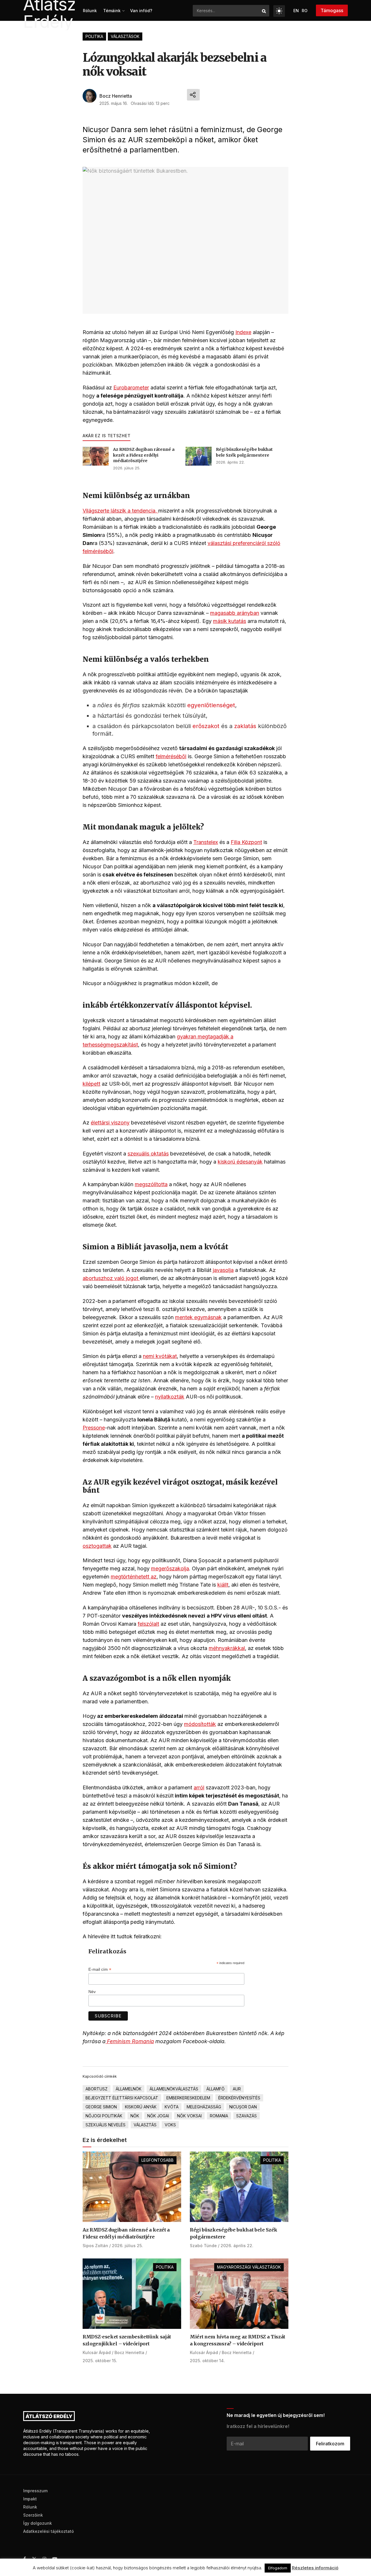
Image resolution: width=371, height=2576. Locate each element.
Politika (94, 36)
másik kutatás (230, 621)
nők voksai (189, 2116)
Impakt (30, 2499)
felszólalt (148, 1624)
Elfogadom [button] (278, 2568)
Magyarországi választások (249, 2267)
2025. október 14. (207, 2361)
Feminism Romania (130, 2041)
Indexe (243, 332)
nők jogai (158, 2116)
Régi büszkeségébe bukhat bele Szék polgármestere (244, 452)
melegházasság (204, 2107)
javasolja (223, 1270)
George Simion (101, 2107)
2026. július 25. (127, 468)
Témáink (112, 11)
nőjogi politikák (104, 2116)
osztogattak (97, 1546)
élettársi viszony (110, 1123)
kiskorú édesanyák (240, 1162)
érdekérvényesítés (239, 2098)
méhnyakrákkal (227, 1648)
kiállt (223, 1585)
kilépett (91, 1084)
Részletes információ (315, 2568)
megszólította (151, 1184)
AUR (237, 2089)
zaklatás (245, 726)
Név (92, 1992)
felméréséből (171, 756)
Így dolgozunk (38, 2523)
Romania (219, 2116)
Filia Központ (246, 842)
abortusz (97, 2089)
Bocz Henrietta (116, 96)
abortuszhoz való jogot (111, 1278)
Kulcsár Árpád (97, 2352)
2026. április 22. (230, 462)
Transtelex (206, 842)
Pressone (94, 1428)
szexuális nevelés (106, 2125)
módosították (200, 1724)
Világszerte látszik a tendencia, (120, 511)
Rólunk (90, 11)
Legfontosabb (158, 2160)
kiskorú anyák (141, 2107)
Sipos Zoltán (95, 2246)
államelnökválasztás (174, 2089)
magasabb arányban (235, 613)
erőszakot (206, 726)
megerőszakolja (170, 1568)
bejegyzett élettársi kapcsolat (122, 2098)
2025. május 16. (114, 103)
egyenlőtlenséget (211, 705)
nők (135, 2116)
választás (145, 2125)
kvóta (172, 2107)
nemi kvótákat (160, 1356)
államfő (215, 2089)
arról (199, 1787)
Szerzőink (33, 2515)
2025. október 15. (100, 2361)
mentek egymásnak (198, 1317)
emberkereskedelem (188, 2098)
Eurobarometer (131, 388)
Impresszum (35, 2491)
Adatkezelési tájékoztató (49, 2531)
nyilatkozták (170, 1397)
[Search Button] (264, 11)
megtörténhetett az (134, 1577)
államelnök (129, 2089)
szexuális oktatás (148, 1154)
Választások (125, 36)
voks (170, 2125)
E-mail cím (100, 1969)
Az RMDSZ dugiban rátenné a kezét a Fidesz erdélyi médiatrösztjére (144, 455)
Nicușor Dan (243, 2107)
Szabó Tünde (203, 2246)
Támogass (332, 10)
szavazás (247, 2116)
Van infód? (141, 11)
